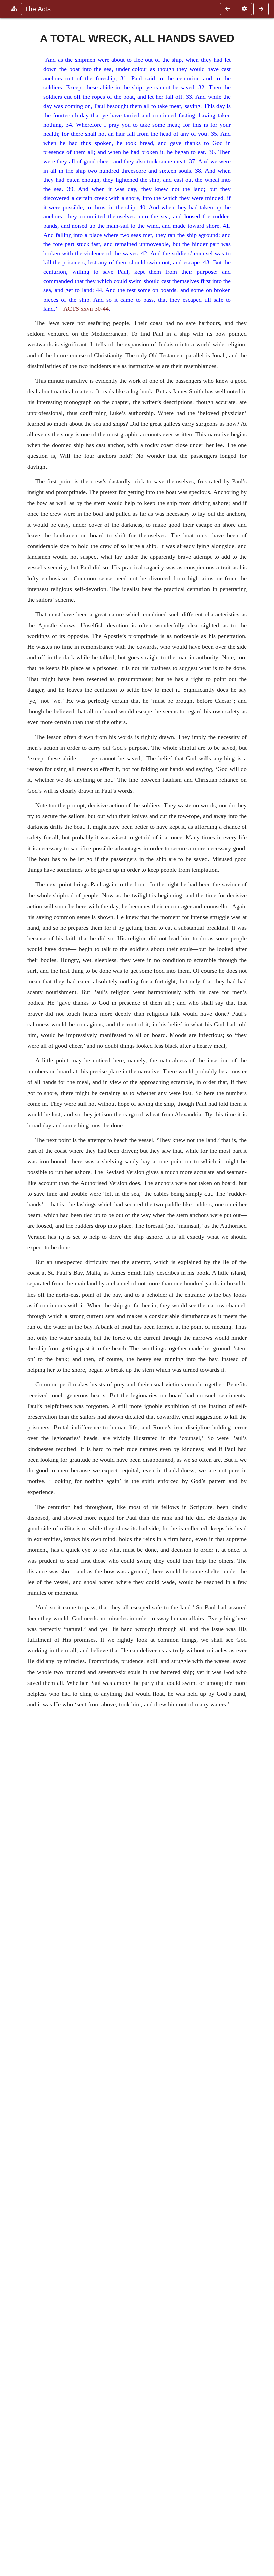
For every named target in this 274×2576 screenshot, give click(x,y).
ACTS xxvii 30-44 (86, 309)
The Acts (38, 9)
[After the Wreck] (261, 9)
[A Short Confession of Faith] (228, 9)
